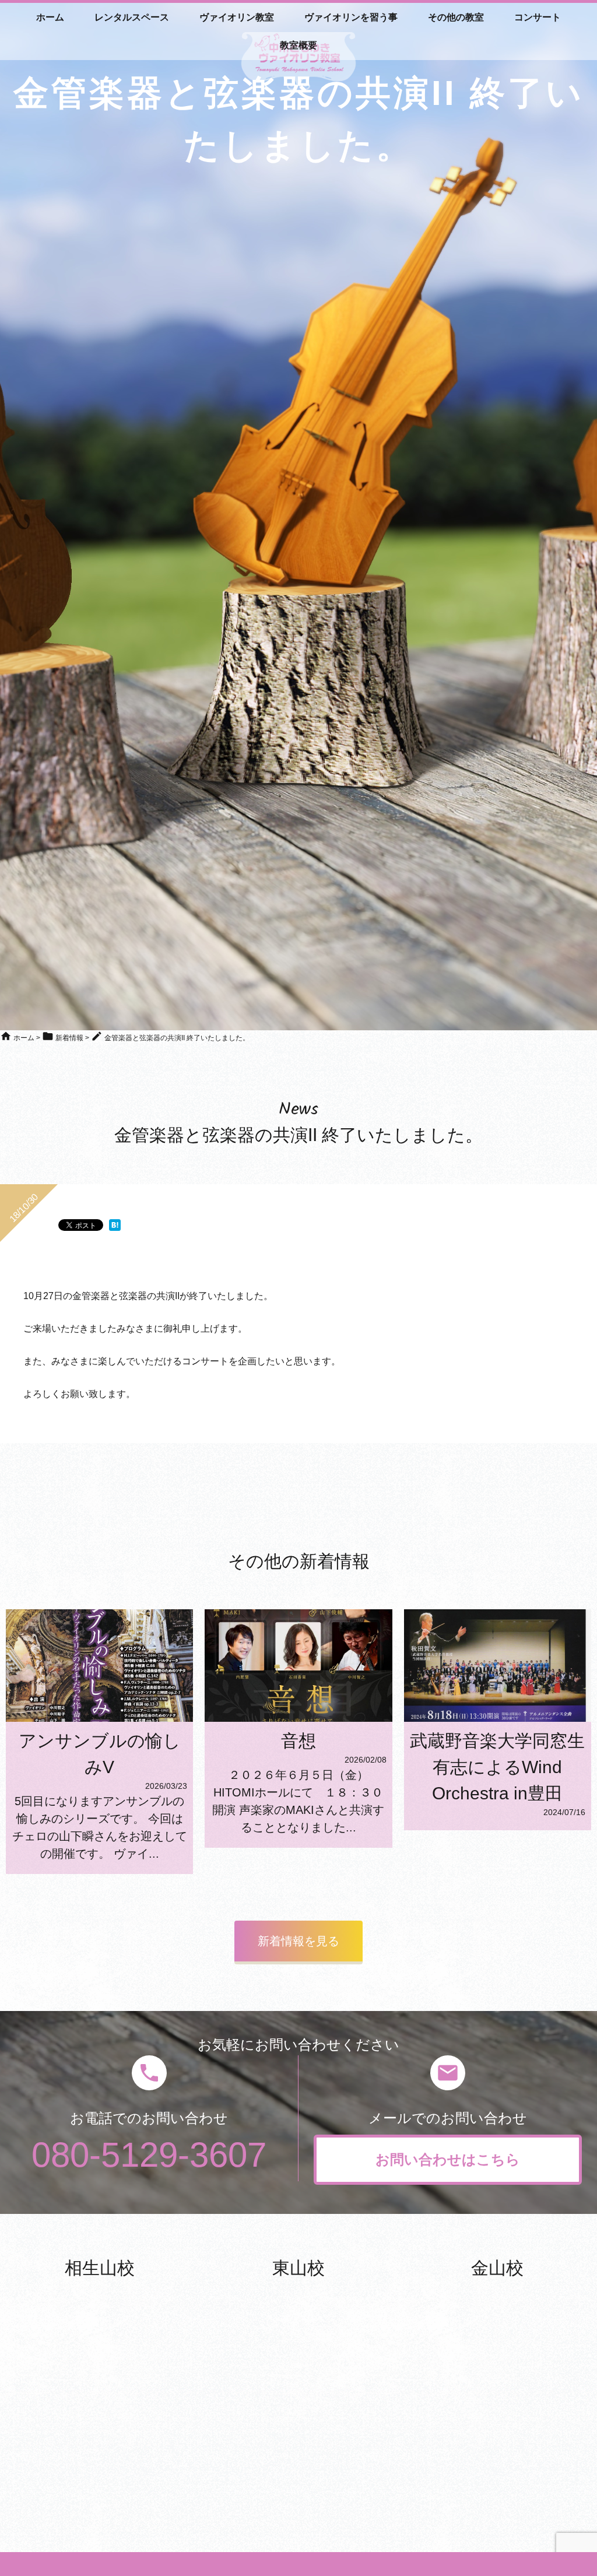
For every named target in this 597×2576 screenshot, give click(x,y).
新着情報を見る (298, 1941)
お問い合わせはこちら (448, 2159)
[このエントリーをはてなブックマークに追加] (115, 1225)
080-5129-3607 (149, 2155)
